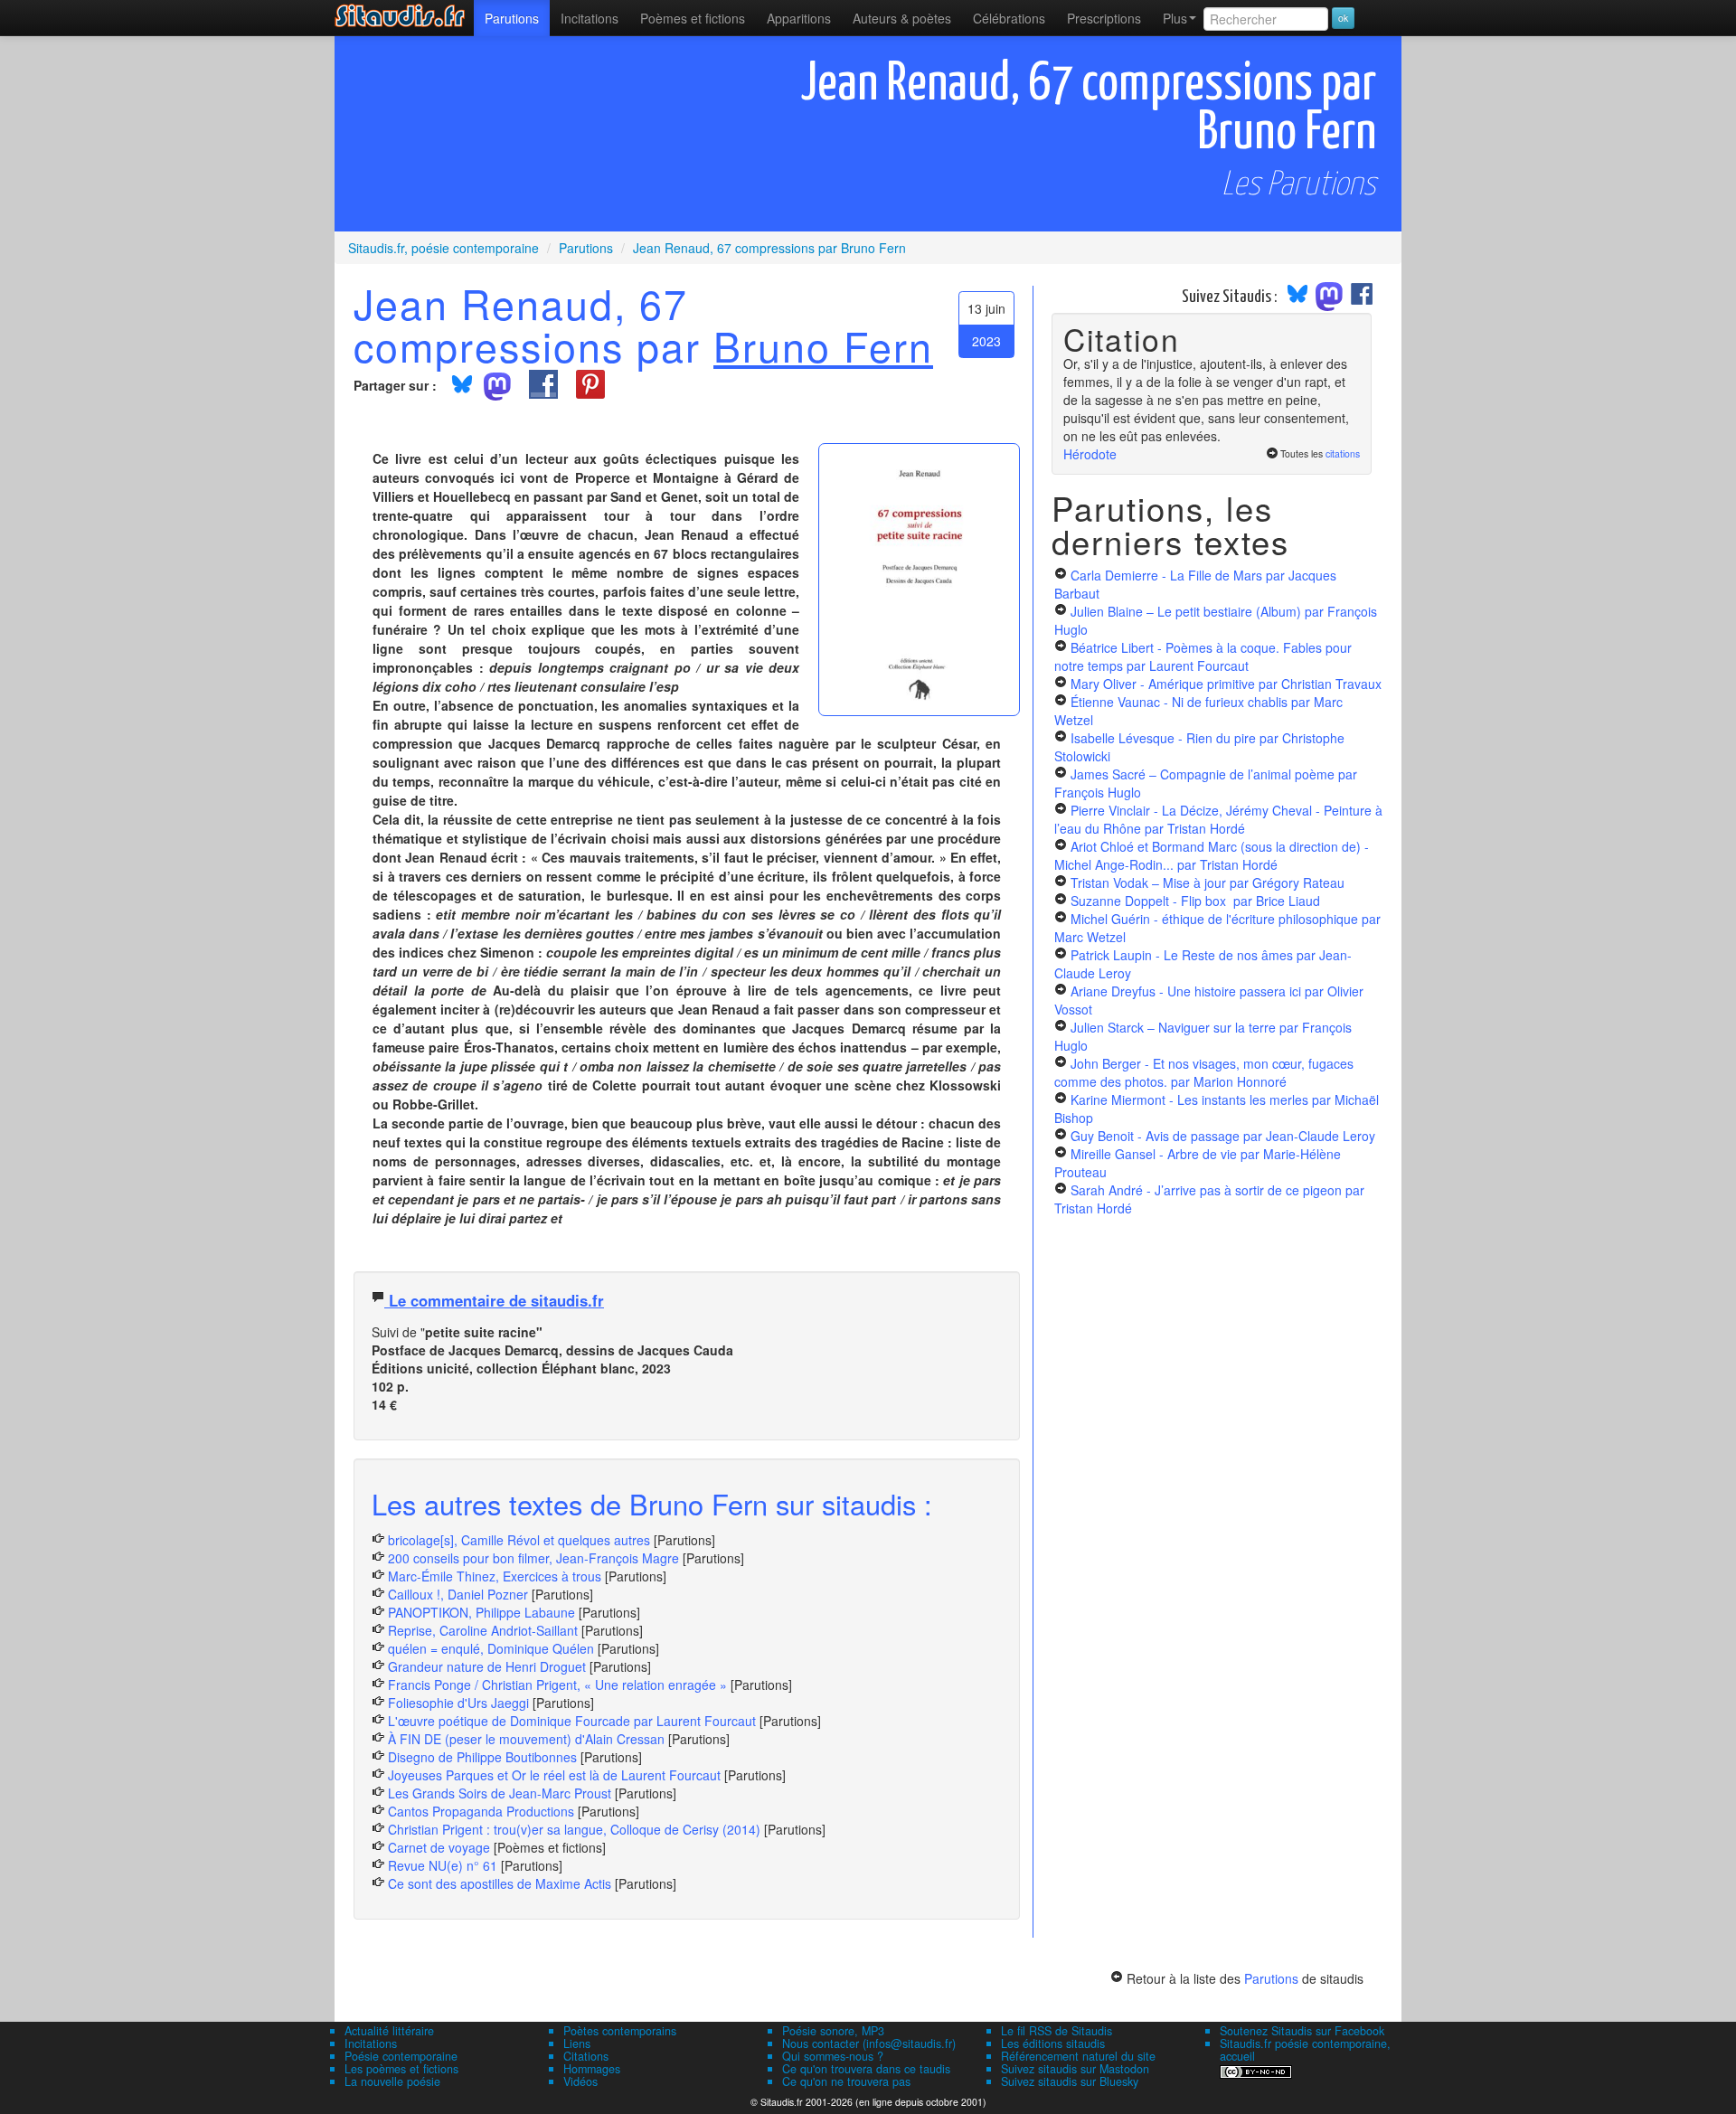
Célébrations (1009, 18)
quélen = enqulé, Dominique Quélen (491, 1648)
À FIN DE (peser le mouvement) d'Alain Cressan (526, 1739)
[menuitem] (512, 18)
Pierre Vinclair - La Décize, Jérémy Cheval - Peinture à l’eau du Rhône (1218, 819)
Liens (577, 2043)
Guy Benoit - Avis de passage (1223, 1136)
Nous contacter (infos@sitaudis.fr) (869, 2043)
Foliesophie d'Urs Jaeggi (458, 1703)
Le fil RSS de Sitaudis (1057, 2031)
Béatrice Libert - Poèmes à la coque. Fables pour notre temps (1203, 656)
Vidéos (580, 2081)
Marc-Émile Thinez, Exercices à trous (495, 1576)
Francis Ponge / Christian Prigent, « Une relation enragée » (557, 1685)
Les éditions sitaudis (1053, 2043)
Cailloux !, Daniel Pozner (458, 1594)
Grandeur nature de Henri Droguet (487, 1666)
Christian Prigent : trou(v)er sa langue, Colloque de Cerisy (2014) (574, 1829)
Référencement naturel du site (1078, 2056)
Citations (586, 2056)
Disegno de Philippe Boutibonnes (482, 1757)
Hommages (592, 2069)
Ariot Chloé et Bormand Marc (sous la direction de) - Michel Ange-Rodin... (1212, 855)
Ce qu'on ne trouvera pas (846, 2081)
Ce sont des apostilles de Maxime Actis (500, 1883)
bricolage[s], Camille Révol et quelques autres (519, 1540)
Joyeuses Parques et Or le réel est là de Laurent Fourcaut (556, 1775)
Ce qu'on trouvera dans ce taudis (866, 2069)
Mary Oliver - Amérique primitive (1226, 684)
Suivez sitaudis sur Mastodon (1075, 2069)
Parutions (512, 18)
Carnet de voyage (439, 1847)
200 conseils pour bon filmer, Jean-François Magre (533, 1558)
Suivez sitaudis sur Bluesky (1070, 2081)
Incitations (371, 2043)
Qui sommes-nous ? (833, 2056)
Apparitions (799, 18)
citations (1343, 453)
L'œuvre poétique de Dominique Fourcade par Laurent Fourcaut (572, 1721)
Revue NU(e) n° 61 (443, 1865)
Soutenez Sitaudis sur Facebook (1302, 2031)
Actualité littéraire (389, 2031)
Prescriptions (1104, 18)
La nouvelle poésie (392, 2081)
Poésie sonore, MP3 (833, 2031)
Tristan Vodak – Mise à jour (1208, 882)
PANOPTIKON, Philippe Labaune (481, 1612)
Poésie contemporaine (401, 2056)
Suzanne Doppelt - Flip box (1195, 901)
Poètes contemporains (620, 2031)
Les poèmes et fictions (401, 2069)
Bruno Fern (823, 345)
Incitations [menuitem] (590, 18)
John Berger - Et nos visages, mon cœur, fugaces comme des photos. (1204, 1072)
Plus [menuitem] (1175, 18)
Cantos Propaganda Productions (481, 1811)
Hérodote (1090, 454)
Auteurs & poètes (902, 18)
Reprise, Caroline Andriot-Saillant (483, 1630)
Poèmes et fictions (693, 18)
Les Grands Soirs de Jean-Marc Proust (500, 1793)
